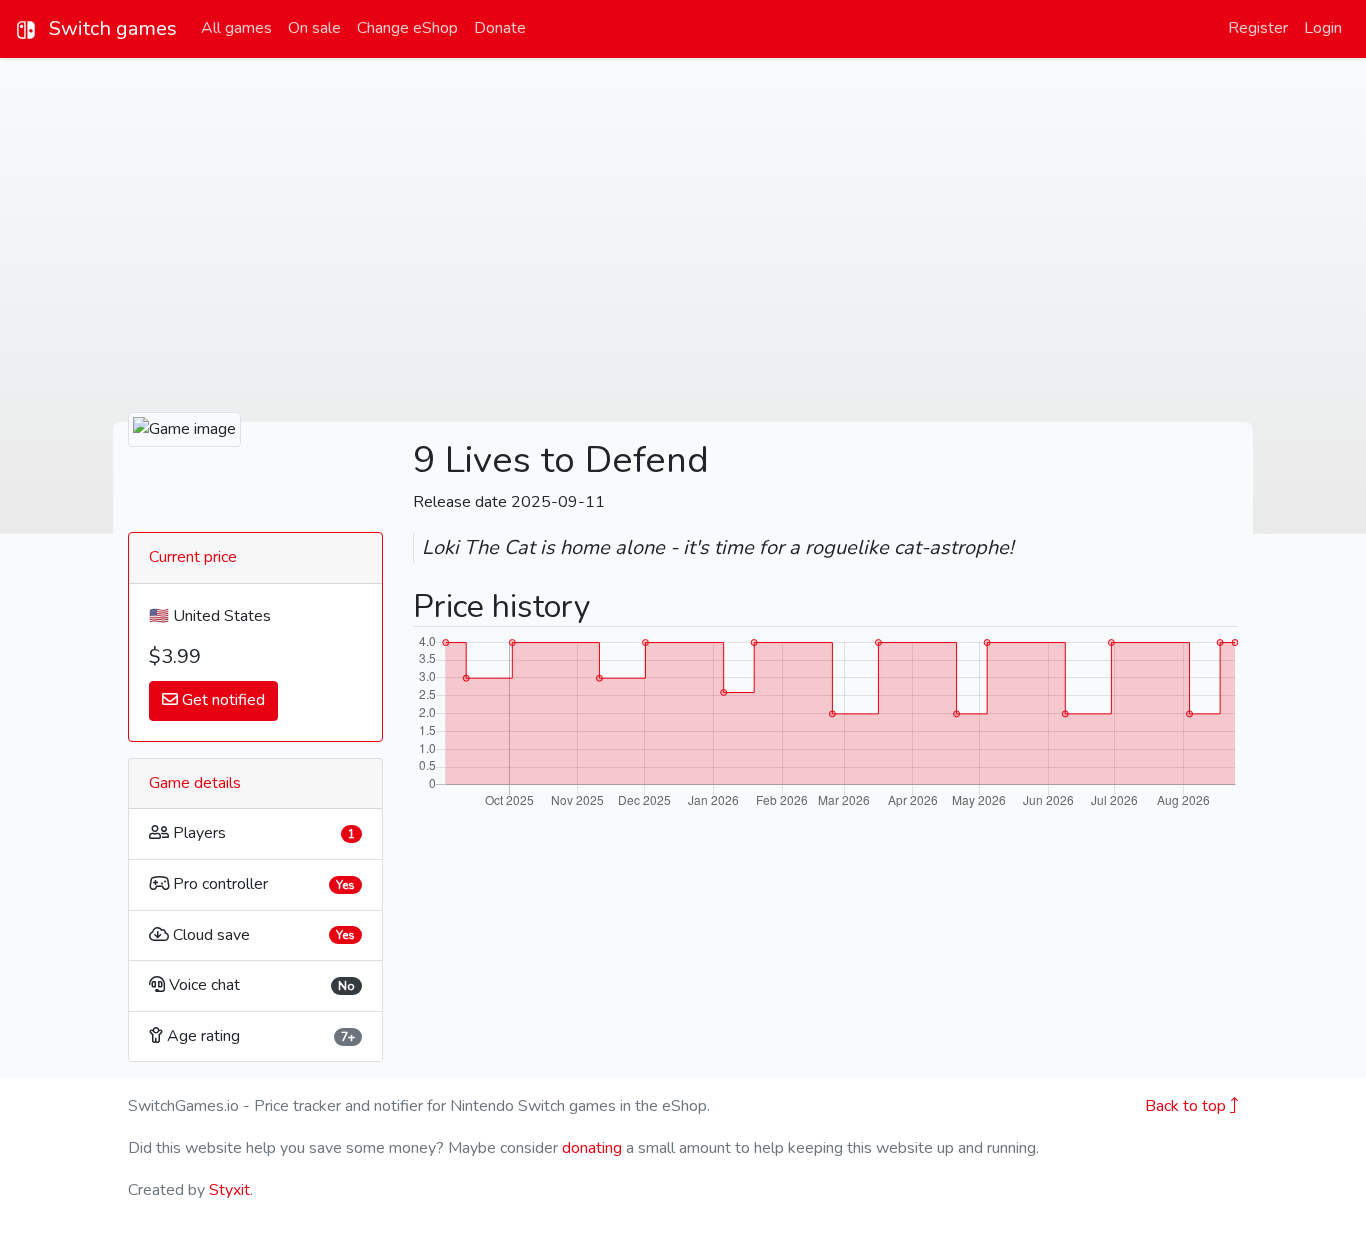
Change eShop (407, 28)
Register (1258, 28)
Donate (500, 28)
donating (592, 1148)
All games (236, 28)
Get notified (221, 700)
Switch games (110, 28)
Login (1323, 28)
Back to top (1187, 1106)
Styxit (229, 1190)
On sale (314, 28)
